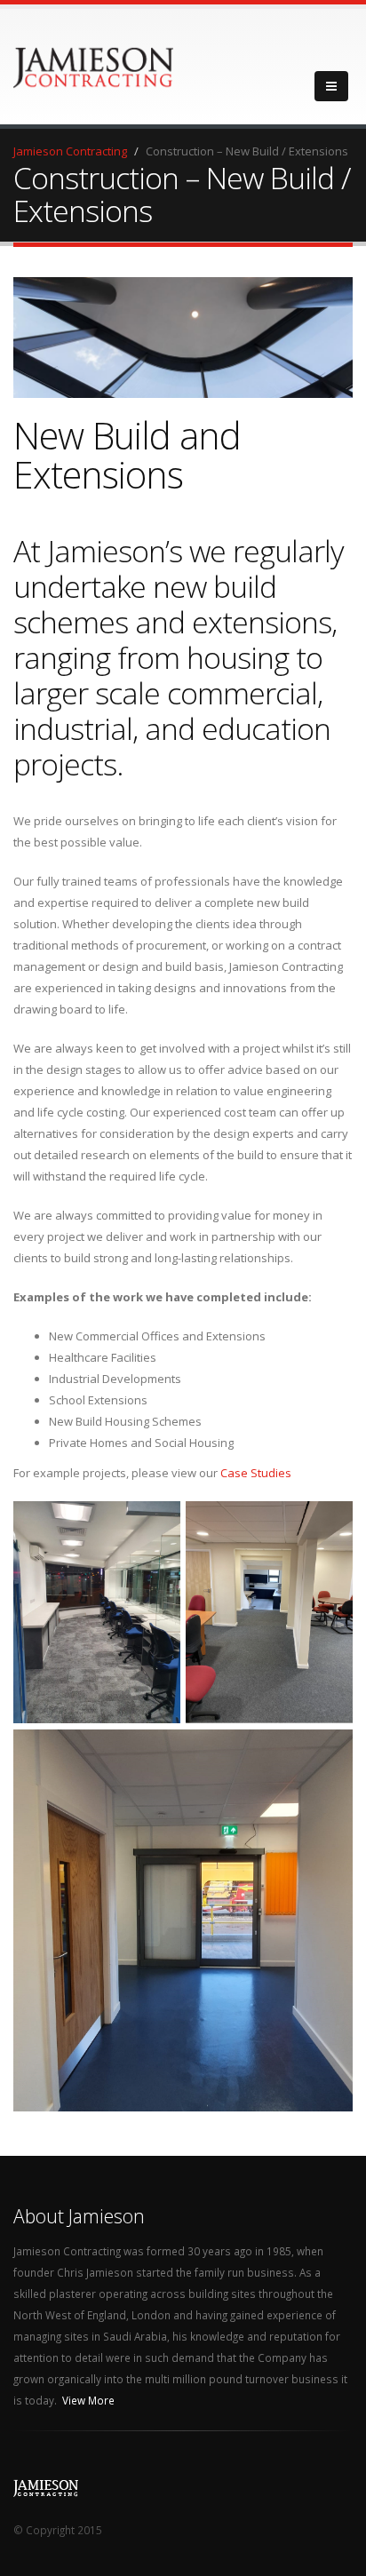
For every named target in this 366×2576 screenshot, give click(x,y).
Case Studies (256, 1473)
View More (88, 2400)
